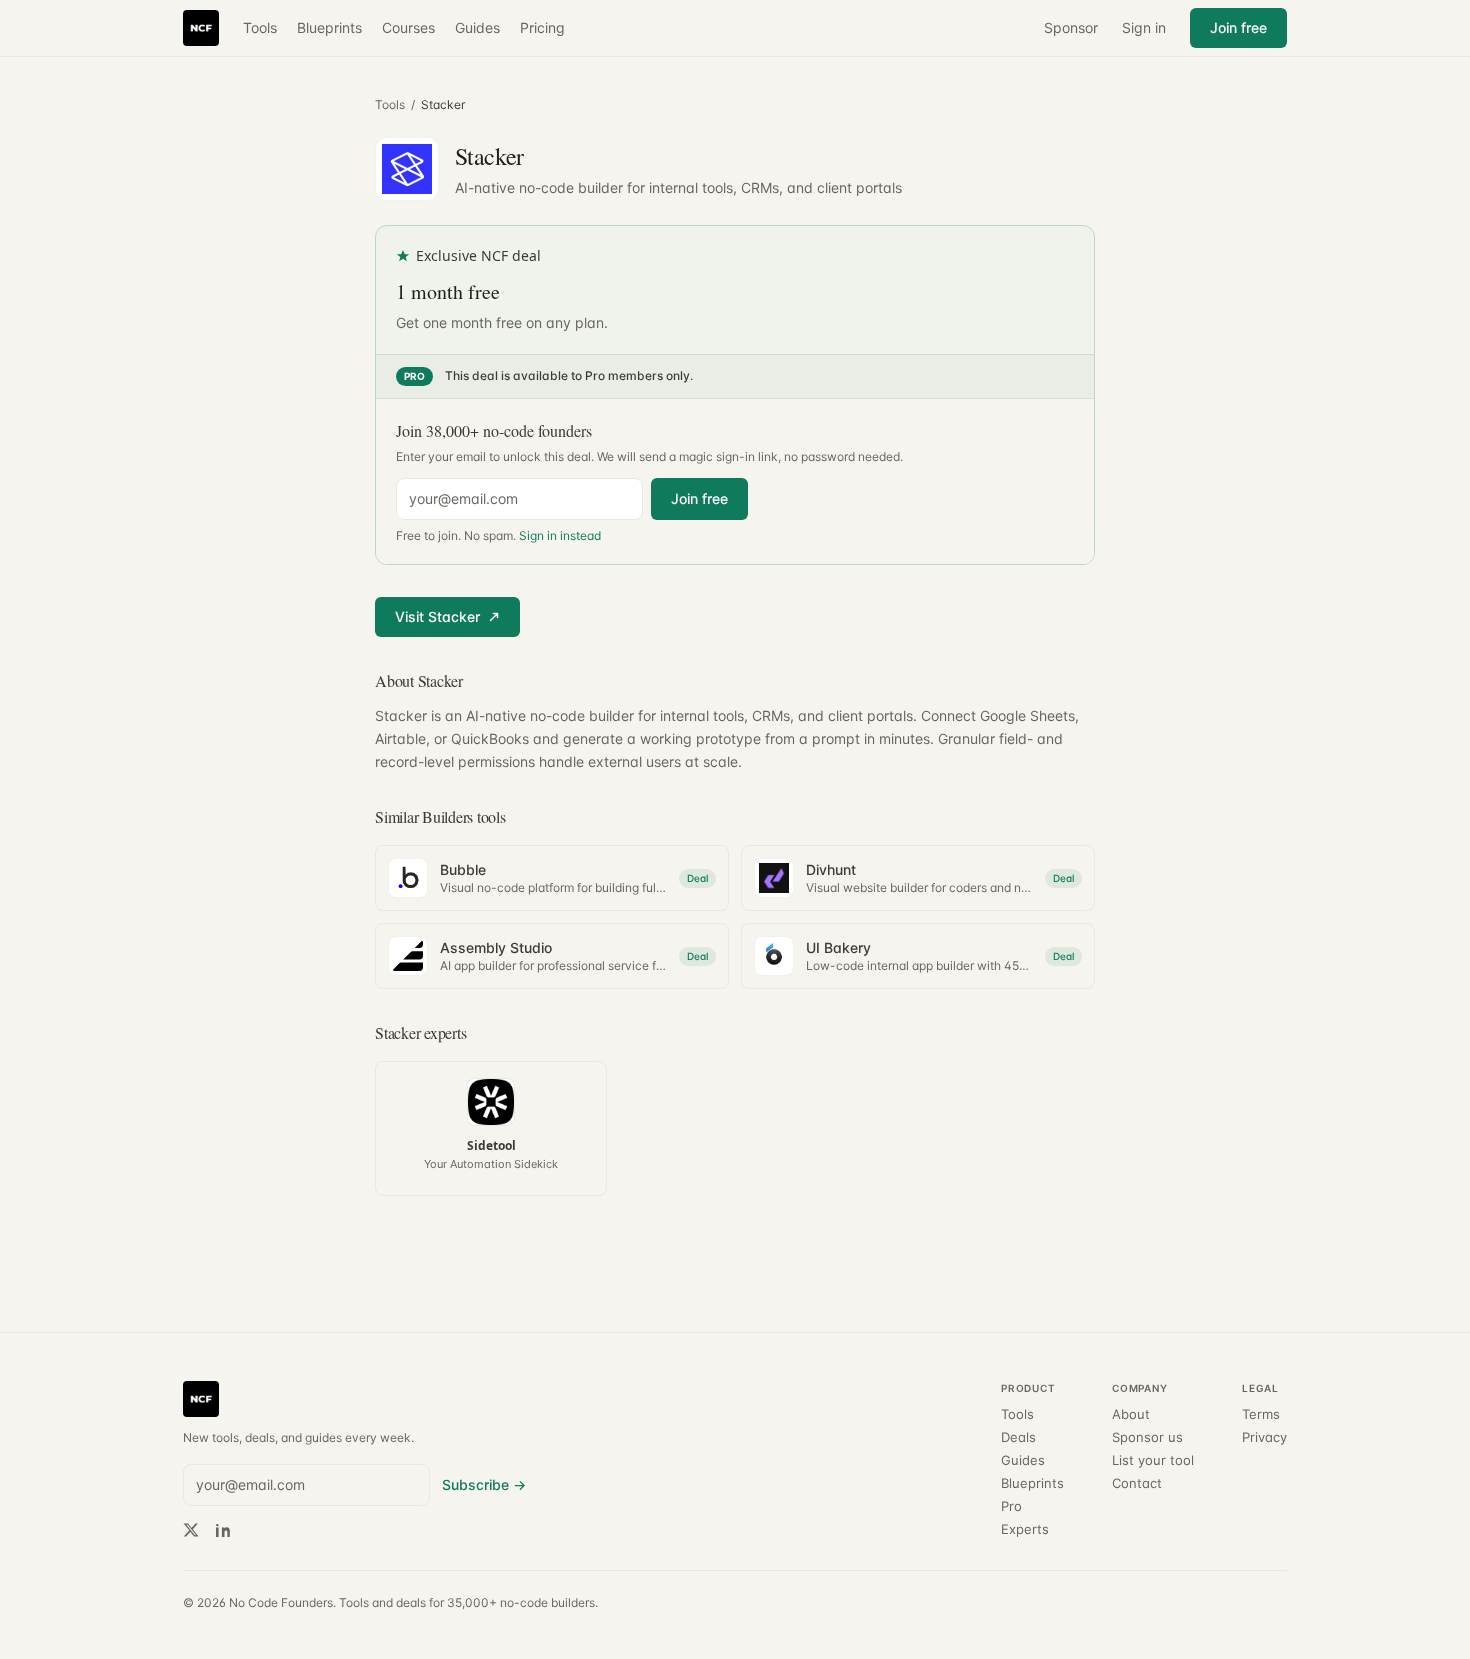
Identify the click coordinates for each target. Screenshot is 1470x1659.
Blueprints (329, 27)
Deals (1018, 1437)
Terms (1261, 1414)
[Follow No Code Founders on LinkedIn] (223, 1530)
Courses (408, 27)
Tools (260, 27)
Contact (1137, 1483)
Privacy (1264, 1437)
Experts (1025, 1529)
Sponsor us (1147, 1437)
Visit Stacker (437, 616)
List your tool (1153, 1460)
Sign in (1144, 27)
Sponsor (1071, 27)
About (1131, 1414)
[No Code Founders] (201, 28)
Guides (477, 27)
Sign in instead (560, 535)
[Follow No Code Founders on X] (191, 1530)
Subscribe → (484, 1484)
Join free (1238, 27)
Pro (1011, 1506)
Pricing (542, 27)
